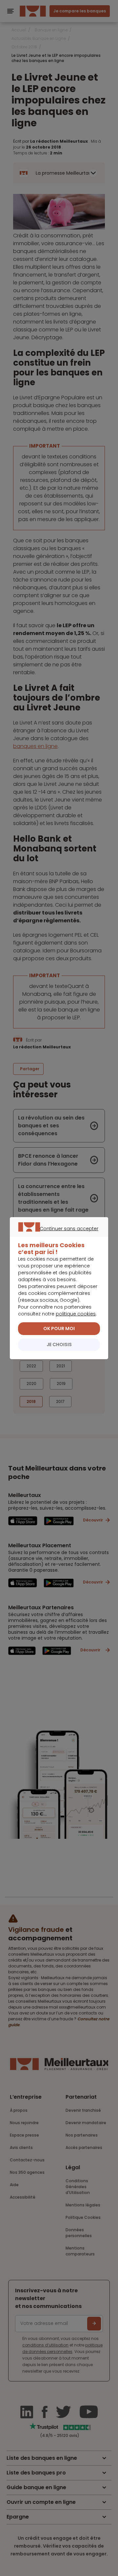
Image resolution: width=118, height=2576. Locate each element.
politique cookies (76, 1314)
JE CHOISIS (59, 1344)
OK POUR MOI (59, 1328)
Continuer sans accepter (56, 1236)
